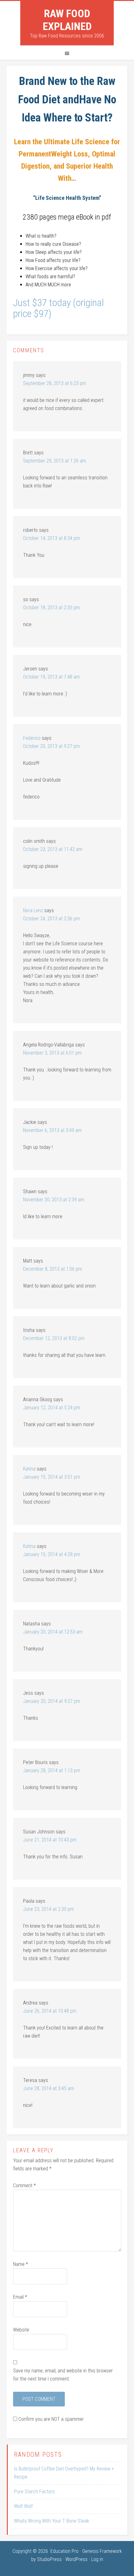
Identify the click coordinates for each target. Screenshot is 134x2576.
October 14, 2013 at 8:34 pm (51, 538)
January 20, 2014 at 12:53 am (53, 1632)
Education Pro (65, 2551)
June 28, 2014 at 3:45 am (48, 2088)
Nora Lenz (33, 910)
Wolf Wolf (23, 2506)
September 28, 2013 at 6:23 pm (55, 383)
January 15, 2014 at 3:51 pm (52, 1477)
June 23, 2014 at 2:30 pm (48, 1909)
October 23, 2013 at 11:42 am (53, 849)
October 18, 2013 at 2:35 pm (51, 608)
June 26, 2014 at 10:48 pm (50, 2011)
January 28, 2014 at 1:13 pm (52, 1770)
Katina (29, 1469)
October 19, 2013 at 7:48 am (51, 677)
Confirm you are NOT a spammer (50, 2419)
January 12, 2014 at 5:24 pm (52, 1408)
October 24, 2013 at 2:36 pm (51, 919)
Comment (24, 2185)
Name (21, 2264)
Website (21, 2330)
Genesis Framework (102, 2551)
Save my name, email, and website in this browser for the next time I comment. (63, 2375)
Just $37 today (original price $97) (58, 308)
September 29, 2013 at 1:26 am (55, 461)
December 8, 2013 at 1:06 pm (53, 1269)
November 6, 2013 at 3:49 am (52, 1130)
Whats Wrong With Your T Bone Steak (52, 2521)
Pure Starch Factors (34, 2492)
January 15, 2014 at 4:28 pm (52, 1554)
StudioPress (49, 2559)
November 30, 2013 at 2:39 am (54, 1200)
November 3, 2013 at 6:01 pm (52, 1053)
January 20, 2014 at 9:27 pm (52, 1701)
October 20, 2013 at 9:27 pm (51, 746)
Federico (32, 738)
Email (20, 2297)
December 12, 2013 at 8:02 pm (54, 1338)
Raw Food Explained (67, 20)
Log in (97, 2559)
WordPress (77, 2559)
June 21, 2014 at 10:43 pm (50, 1840)
